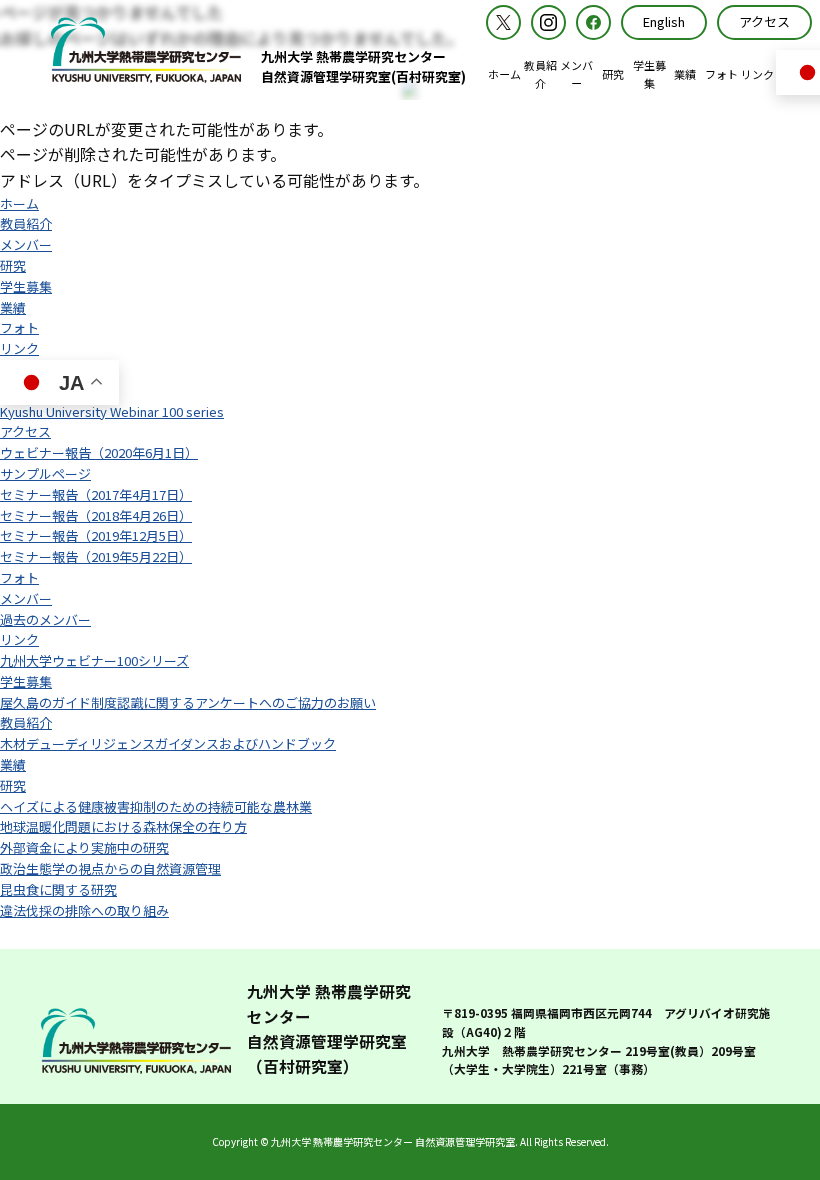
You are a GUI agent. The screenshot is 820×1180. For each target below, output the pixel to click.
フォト (19, 327)
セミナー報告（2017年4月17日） (96, 494)
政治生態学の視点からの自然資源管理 (110, 868)
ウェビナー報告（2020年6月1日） (99, 452)
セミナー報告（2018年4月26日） (96, 515)
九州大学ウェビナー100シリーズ (94, 660)
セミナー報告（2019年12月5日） (96, 535)
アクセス (25, 431)
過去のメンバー (45, 619)
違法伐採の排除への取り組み (84, 910)
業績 (13, 307)
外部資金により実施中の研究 (84, 847)
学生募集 (26, 286)
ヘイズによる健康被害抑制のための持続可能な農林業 (156, 806)
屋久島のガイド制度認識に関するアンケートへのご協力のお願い (188, 702)
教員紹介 (26, 223)
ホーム (19, 203)
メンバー (26, 244)
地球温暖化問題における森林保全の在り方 (123, 826)
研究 (13, 265)
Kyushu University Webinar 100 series (112, 411)
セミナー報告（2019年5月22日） (96, 556)
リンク (19, 348)
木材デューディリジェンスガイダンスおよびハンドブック (168, 743)
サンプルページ (45, 473)
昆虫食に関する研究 (58, 889)
